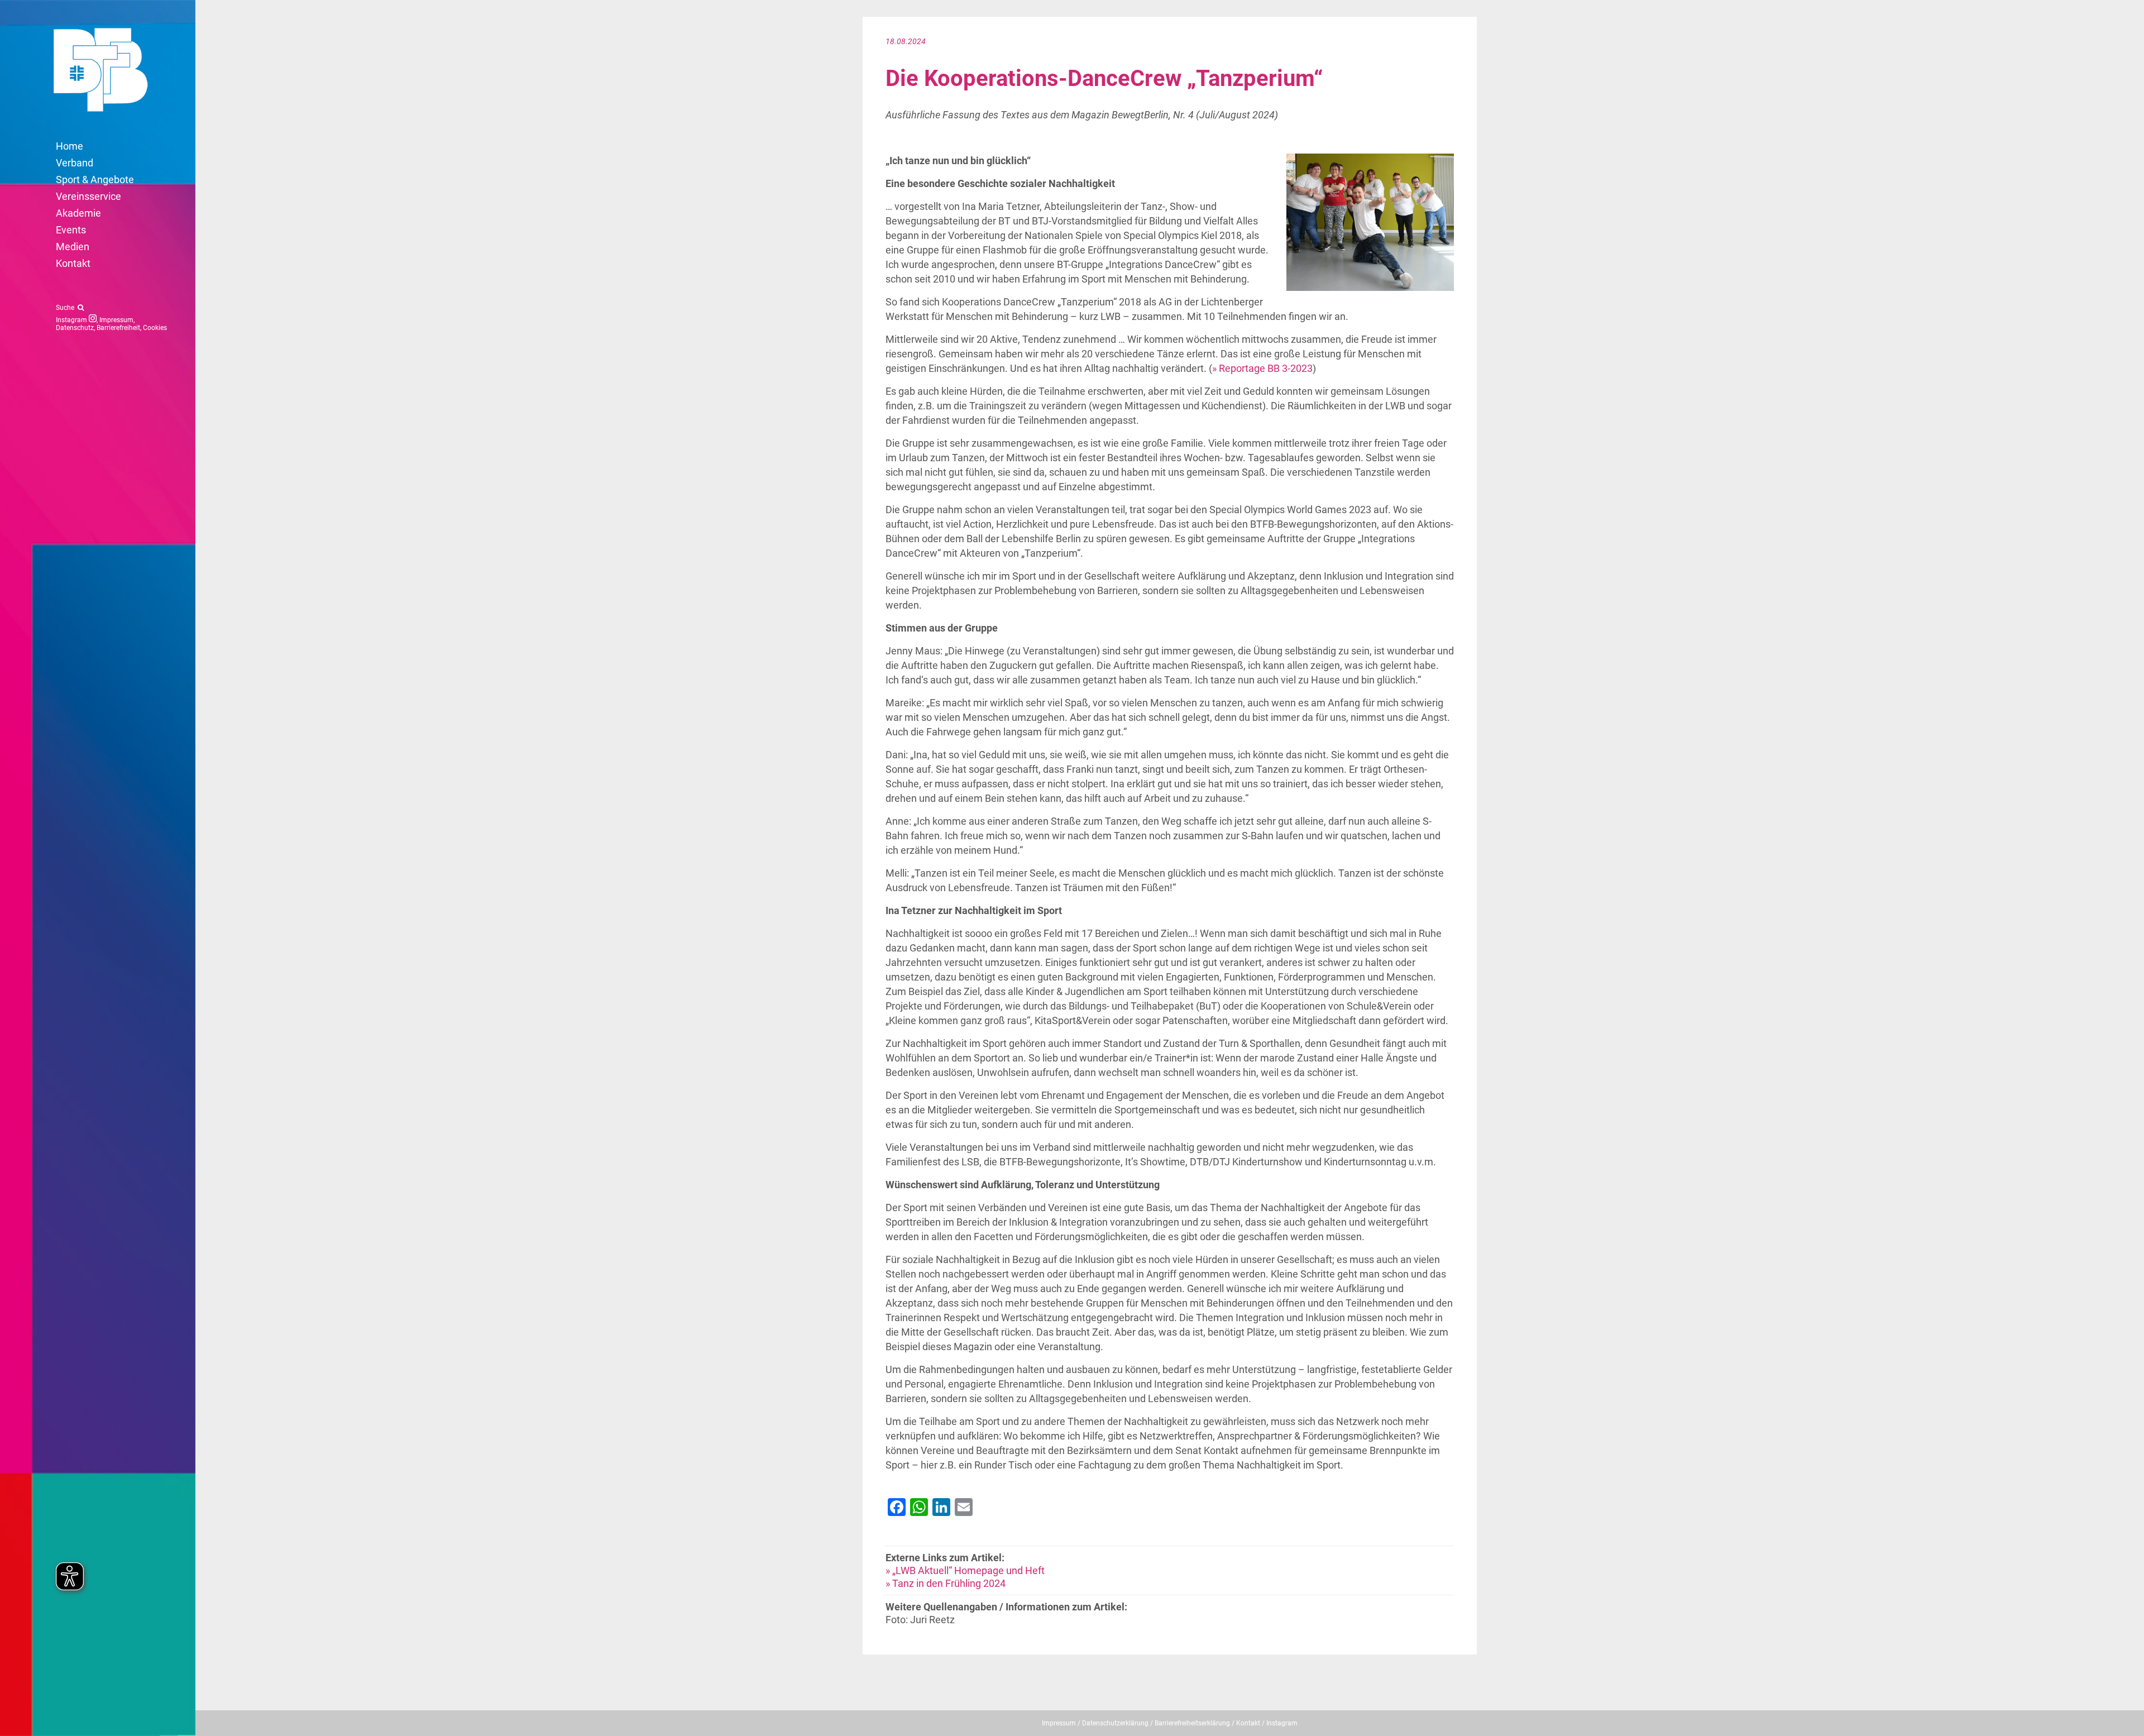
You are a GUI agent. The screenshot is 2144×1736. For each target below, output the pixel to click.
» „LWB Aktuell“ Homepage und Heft (965, 1570)
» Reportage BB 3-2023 (1262, 368)
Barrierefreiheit (118, 328)
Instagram (72, 320)
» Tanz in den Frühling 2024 (946, 1583)
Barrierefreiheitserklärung (1192, 1723)
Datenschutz (75, 328)
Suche (67, 308)
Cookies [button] (155, 328)
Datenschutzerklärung (1115, 1723)
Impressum (116, 320)
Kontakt (1248, 1723)
